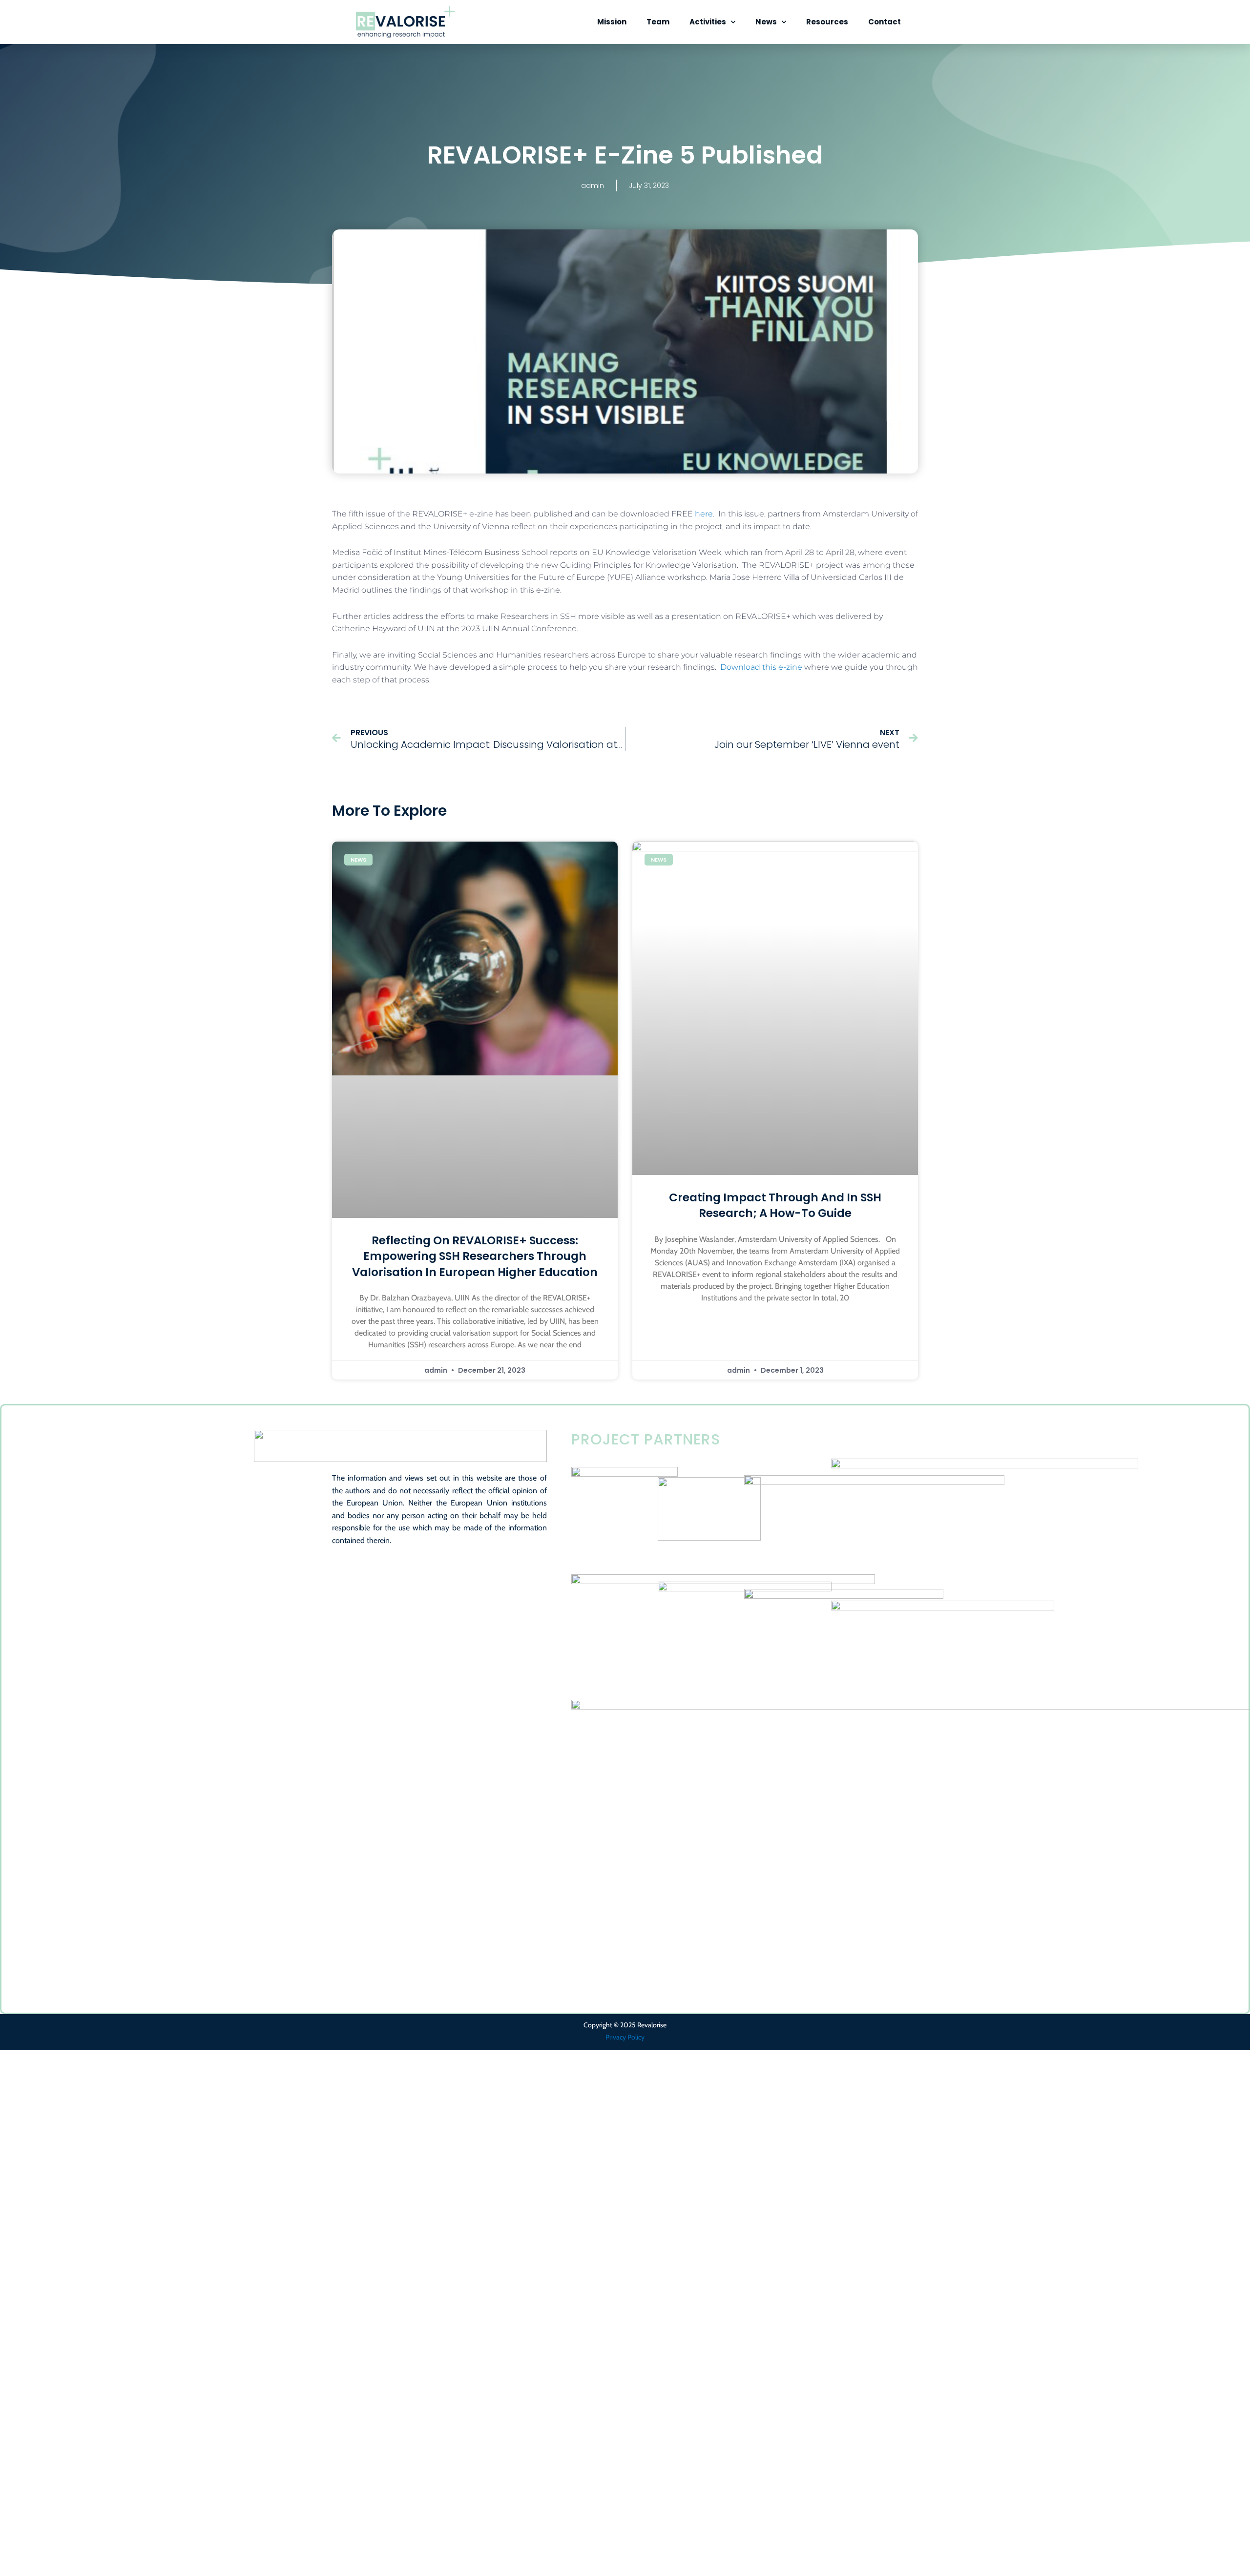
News (766, 22)
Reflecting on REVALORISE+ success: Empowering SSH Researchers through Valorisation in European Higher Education (475, 1256)
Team (658, 22)
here (704, 514)
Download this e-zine (761, 667)
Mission (612, 22)
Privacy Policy (625, 2037)
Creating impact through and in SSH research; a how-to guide (775, 1205)
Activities (708, 22)
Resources (827, 22)
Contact (885, 22)
